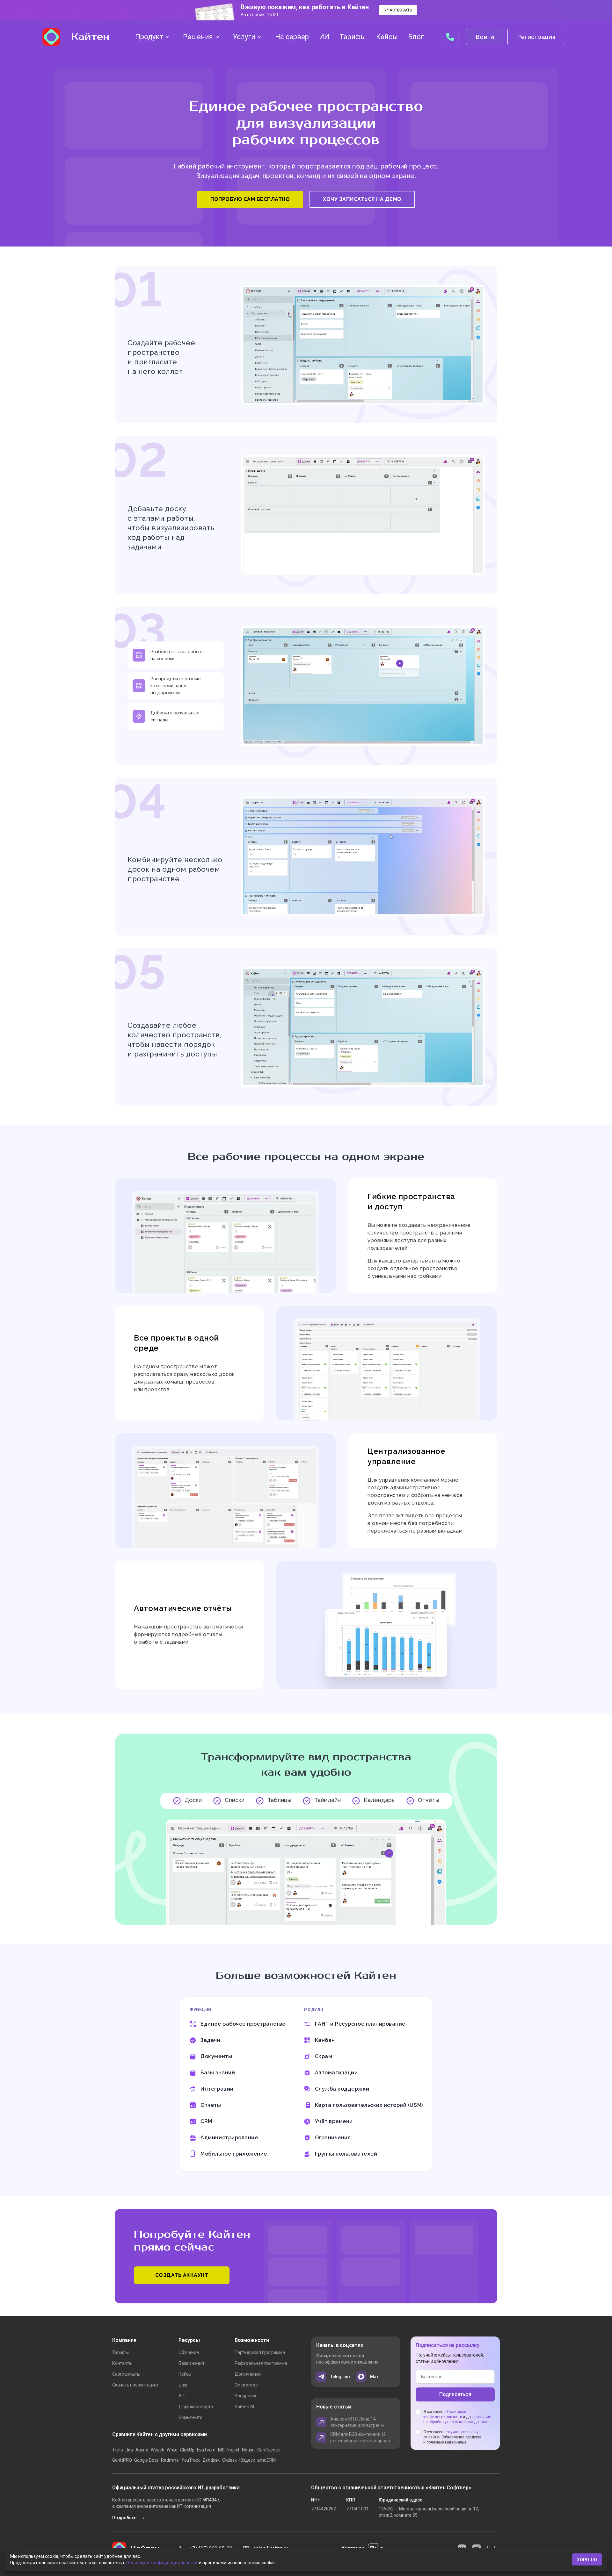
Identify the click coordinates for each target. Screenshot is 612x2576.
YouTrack (191, 2460)
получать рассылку (461, 2432)
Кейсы (185, 2374)
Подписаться (455, 2394)
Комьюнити (190, 2417)
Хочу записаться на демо (362, 199)
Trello (118, 2450)
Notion (248, 2450)
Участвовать (398, 10)
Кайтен (90, 37)
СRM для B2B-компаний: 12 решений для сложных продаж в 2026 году (362, 2438)
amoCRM (266, 2460)
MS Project (229, 2450)
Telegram (340, 2377)
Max (374, 2377)
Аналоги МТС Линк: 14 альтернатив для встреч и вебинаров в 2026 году (357, 2422)
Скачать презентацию (135, 2385)
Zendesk (211, 2460)
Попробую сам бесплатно (250, 199)
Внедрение (246, 2396)
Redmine (170, 2460)
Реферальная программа (261, 2363)
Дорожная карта (196, 2407)
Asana (142, 2450)
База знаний (191, 2363)
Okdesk (229, 2460)
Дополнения (248, 2374)
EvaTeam (206, 2450)
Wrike (172, 2450)
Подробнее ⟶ (128, 2518)
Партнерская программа (260, 2352)
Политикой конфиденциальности (162, 2563)
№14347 (211, 2500)
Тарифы (120, 2352)
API (182, 2396)
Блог (183, 2385)
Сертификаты (126, 2374)
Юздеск (247, 2460)
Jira (129, 2450)
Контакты (122, 2363)
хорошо (587, 2560)
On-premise (246, 2385)
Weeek (157, 2450)
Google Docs (146, 2460)
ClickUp (187, 2450)
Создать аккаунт (182, 2275)
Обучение (189, 2352)
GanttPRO (122, 2460)
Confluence (269, 2450)
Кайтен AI (244, 2407)
